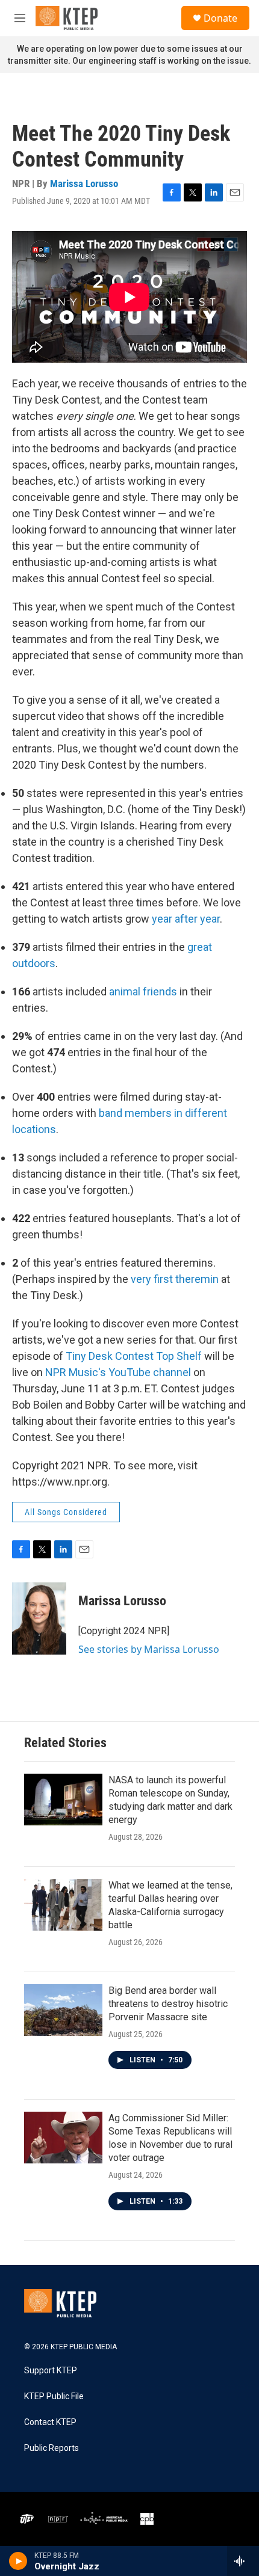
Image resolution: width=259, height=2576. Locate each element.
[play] (18, 2561)
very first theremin (175, 1279)
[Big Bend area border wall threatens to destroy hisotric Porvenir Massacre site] (63, 2010)
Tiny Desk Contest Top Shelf (134, 1356)
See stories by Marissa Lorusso (149, 1649)
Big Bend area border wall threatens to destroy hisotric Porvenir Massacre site (168, 2004)
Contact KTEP (50, 2422)
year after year (186, 919)
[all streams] (243, 2561)
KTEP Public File (54, 2396)
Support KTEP (51, 2371)
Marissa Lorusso (84, 183)
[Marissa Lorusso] (39, 1618)
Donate (220, 18)
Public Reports (51, 2448)
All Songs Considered (66, 1512)
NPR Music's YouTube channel (118, 1372)
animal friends (143, 991)
